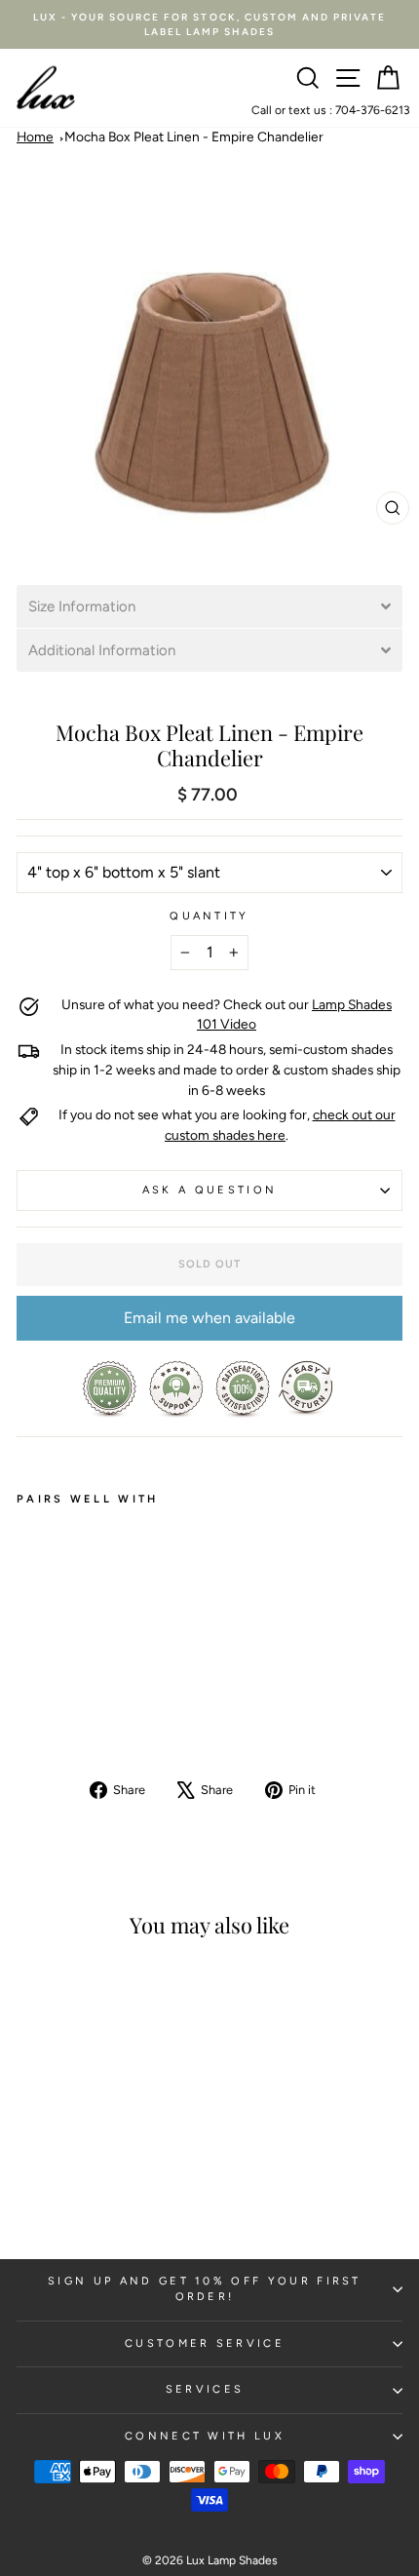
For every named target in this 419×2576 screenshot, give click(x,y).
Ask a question (209, 1190)
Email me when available (209, 1318)
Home (35, 137)
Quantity (209, 916)
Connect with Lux (205, 2436)
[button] (209, 606)
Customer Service (205, 2343)
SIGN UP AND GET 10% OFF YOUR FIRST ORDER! (205, 2289)
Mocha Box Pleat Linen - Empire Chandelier (194, 137)
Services (205, 2389)
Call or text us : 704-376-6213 (331, 110)
